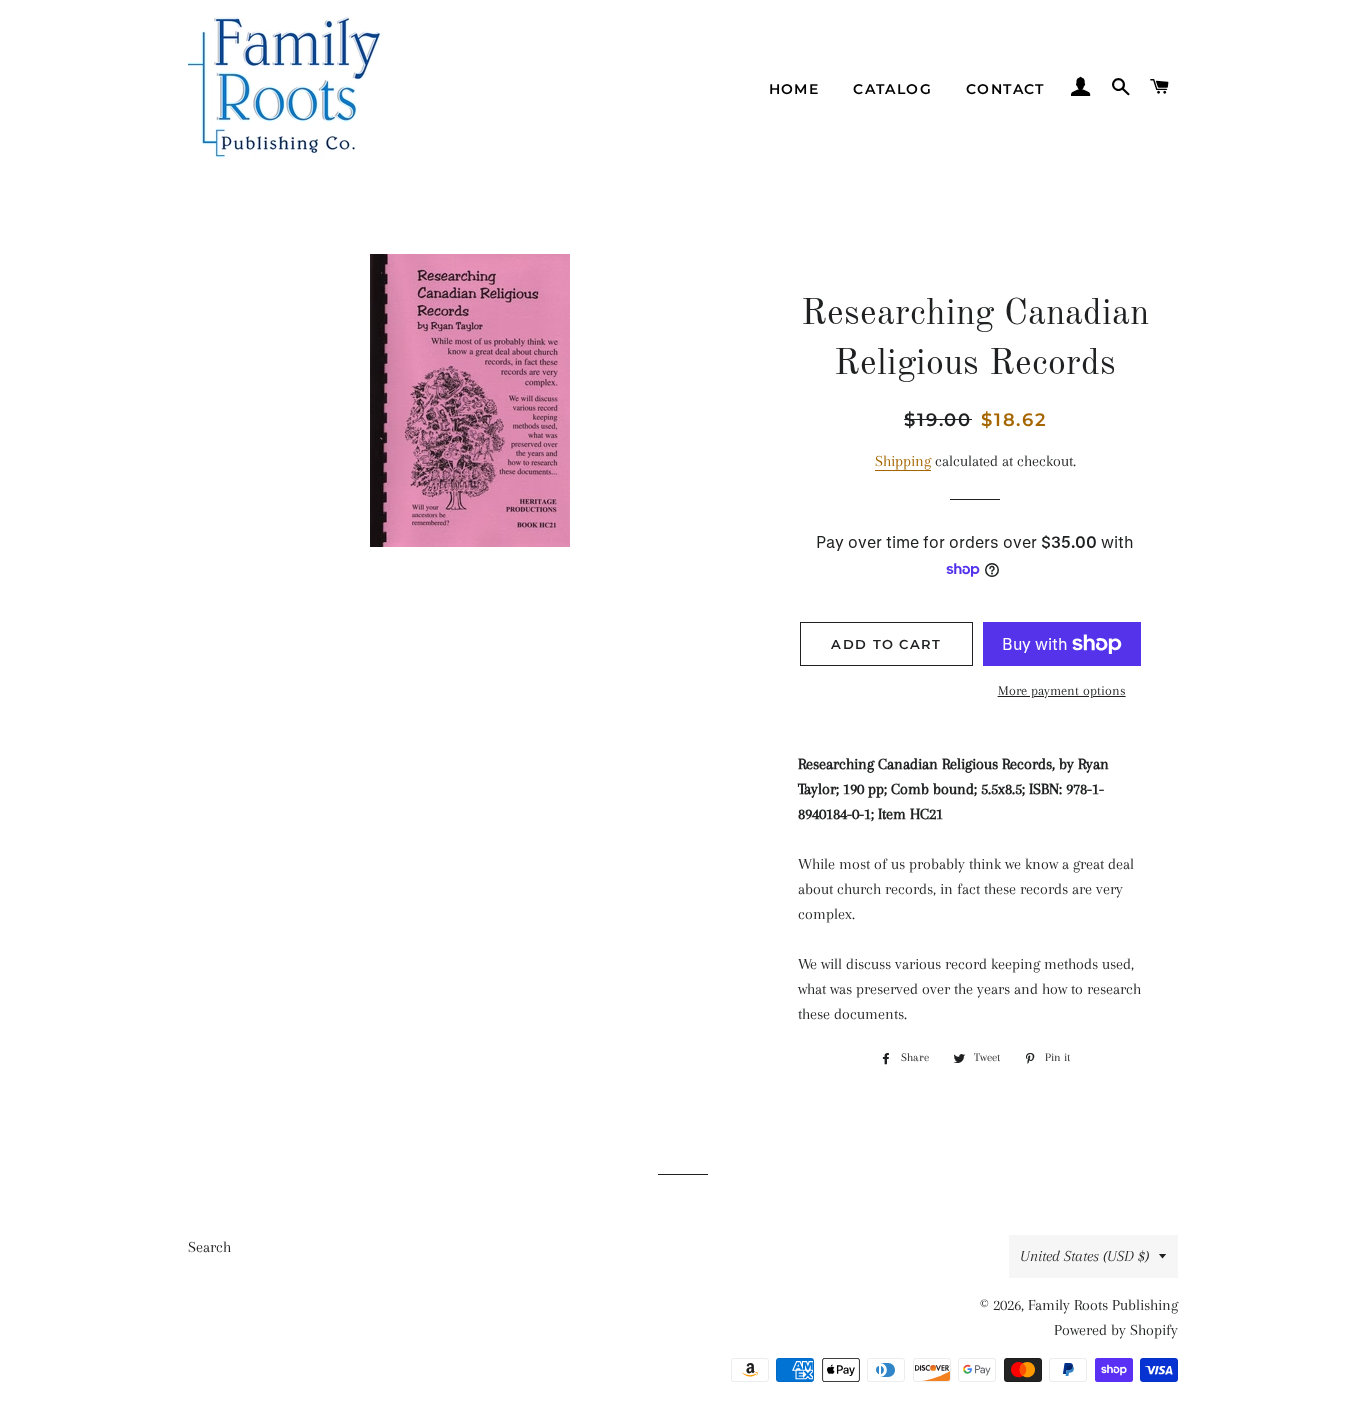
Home (794, 89)
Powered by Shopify (1116, 1330)
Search (209, 1247)
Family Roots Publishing (1103, 1305)
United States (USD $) (1084, 1256)
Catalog (892, 89)
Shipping (903, 461)
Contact (1005, 89)
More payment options (1062, 690)
